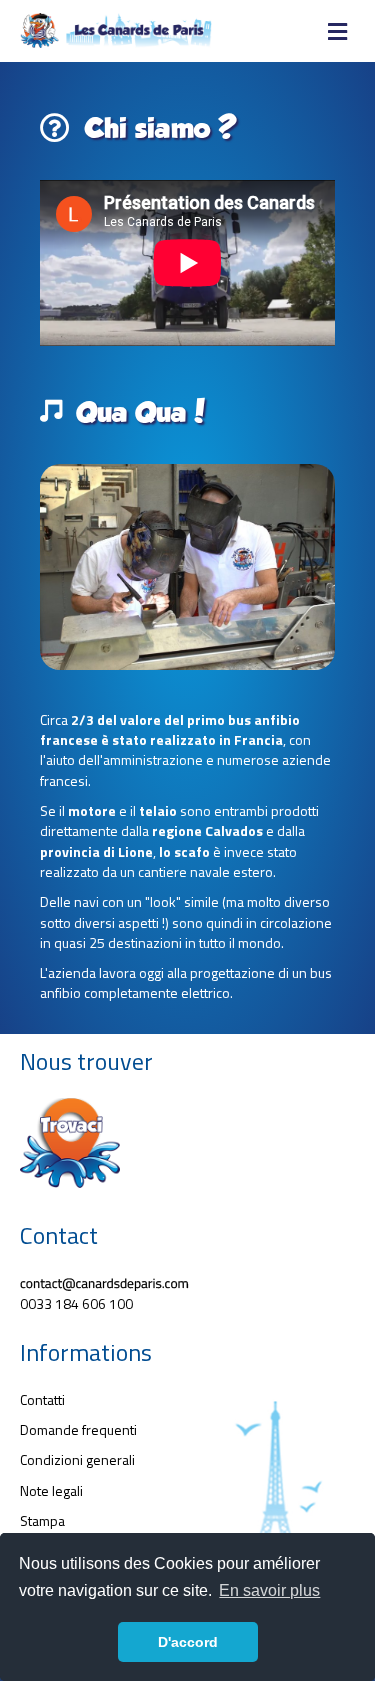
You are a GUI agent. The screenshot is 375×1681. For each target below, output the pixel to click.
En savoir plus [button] (269, 1590)
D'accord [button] (188, 1642)
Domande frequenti (78, 1429)
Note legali (51, 1490)
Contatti (42, 1399)
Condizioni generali (77, 1459)
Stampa (42, 1520)
